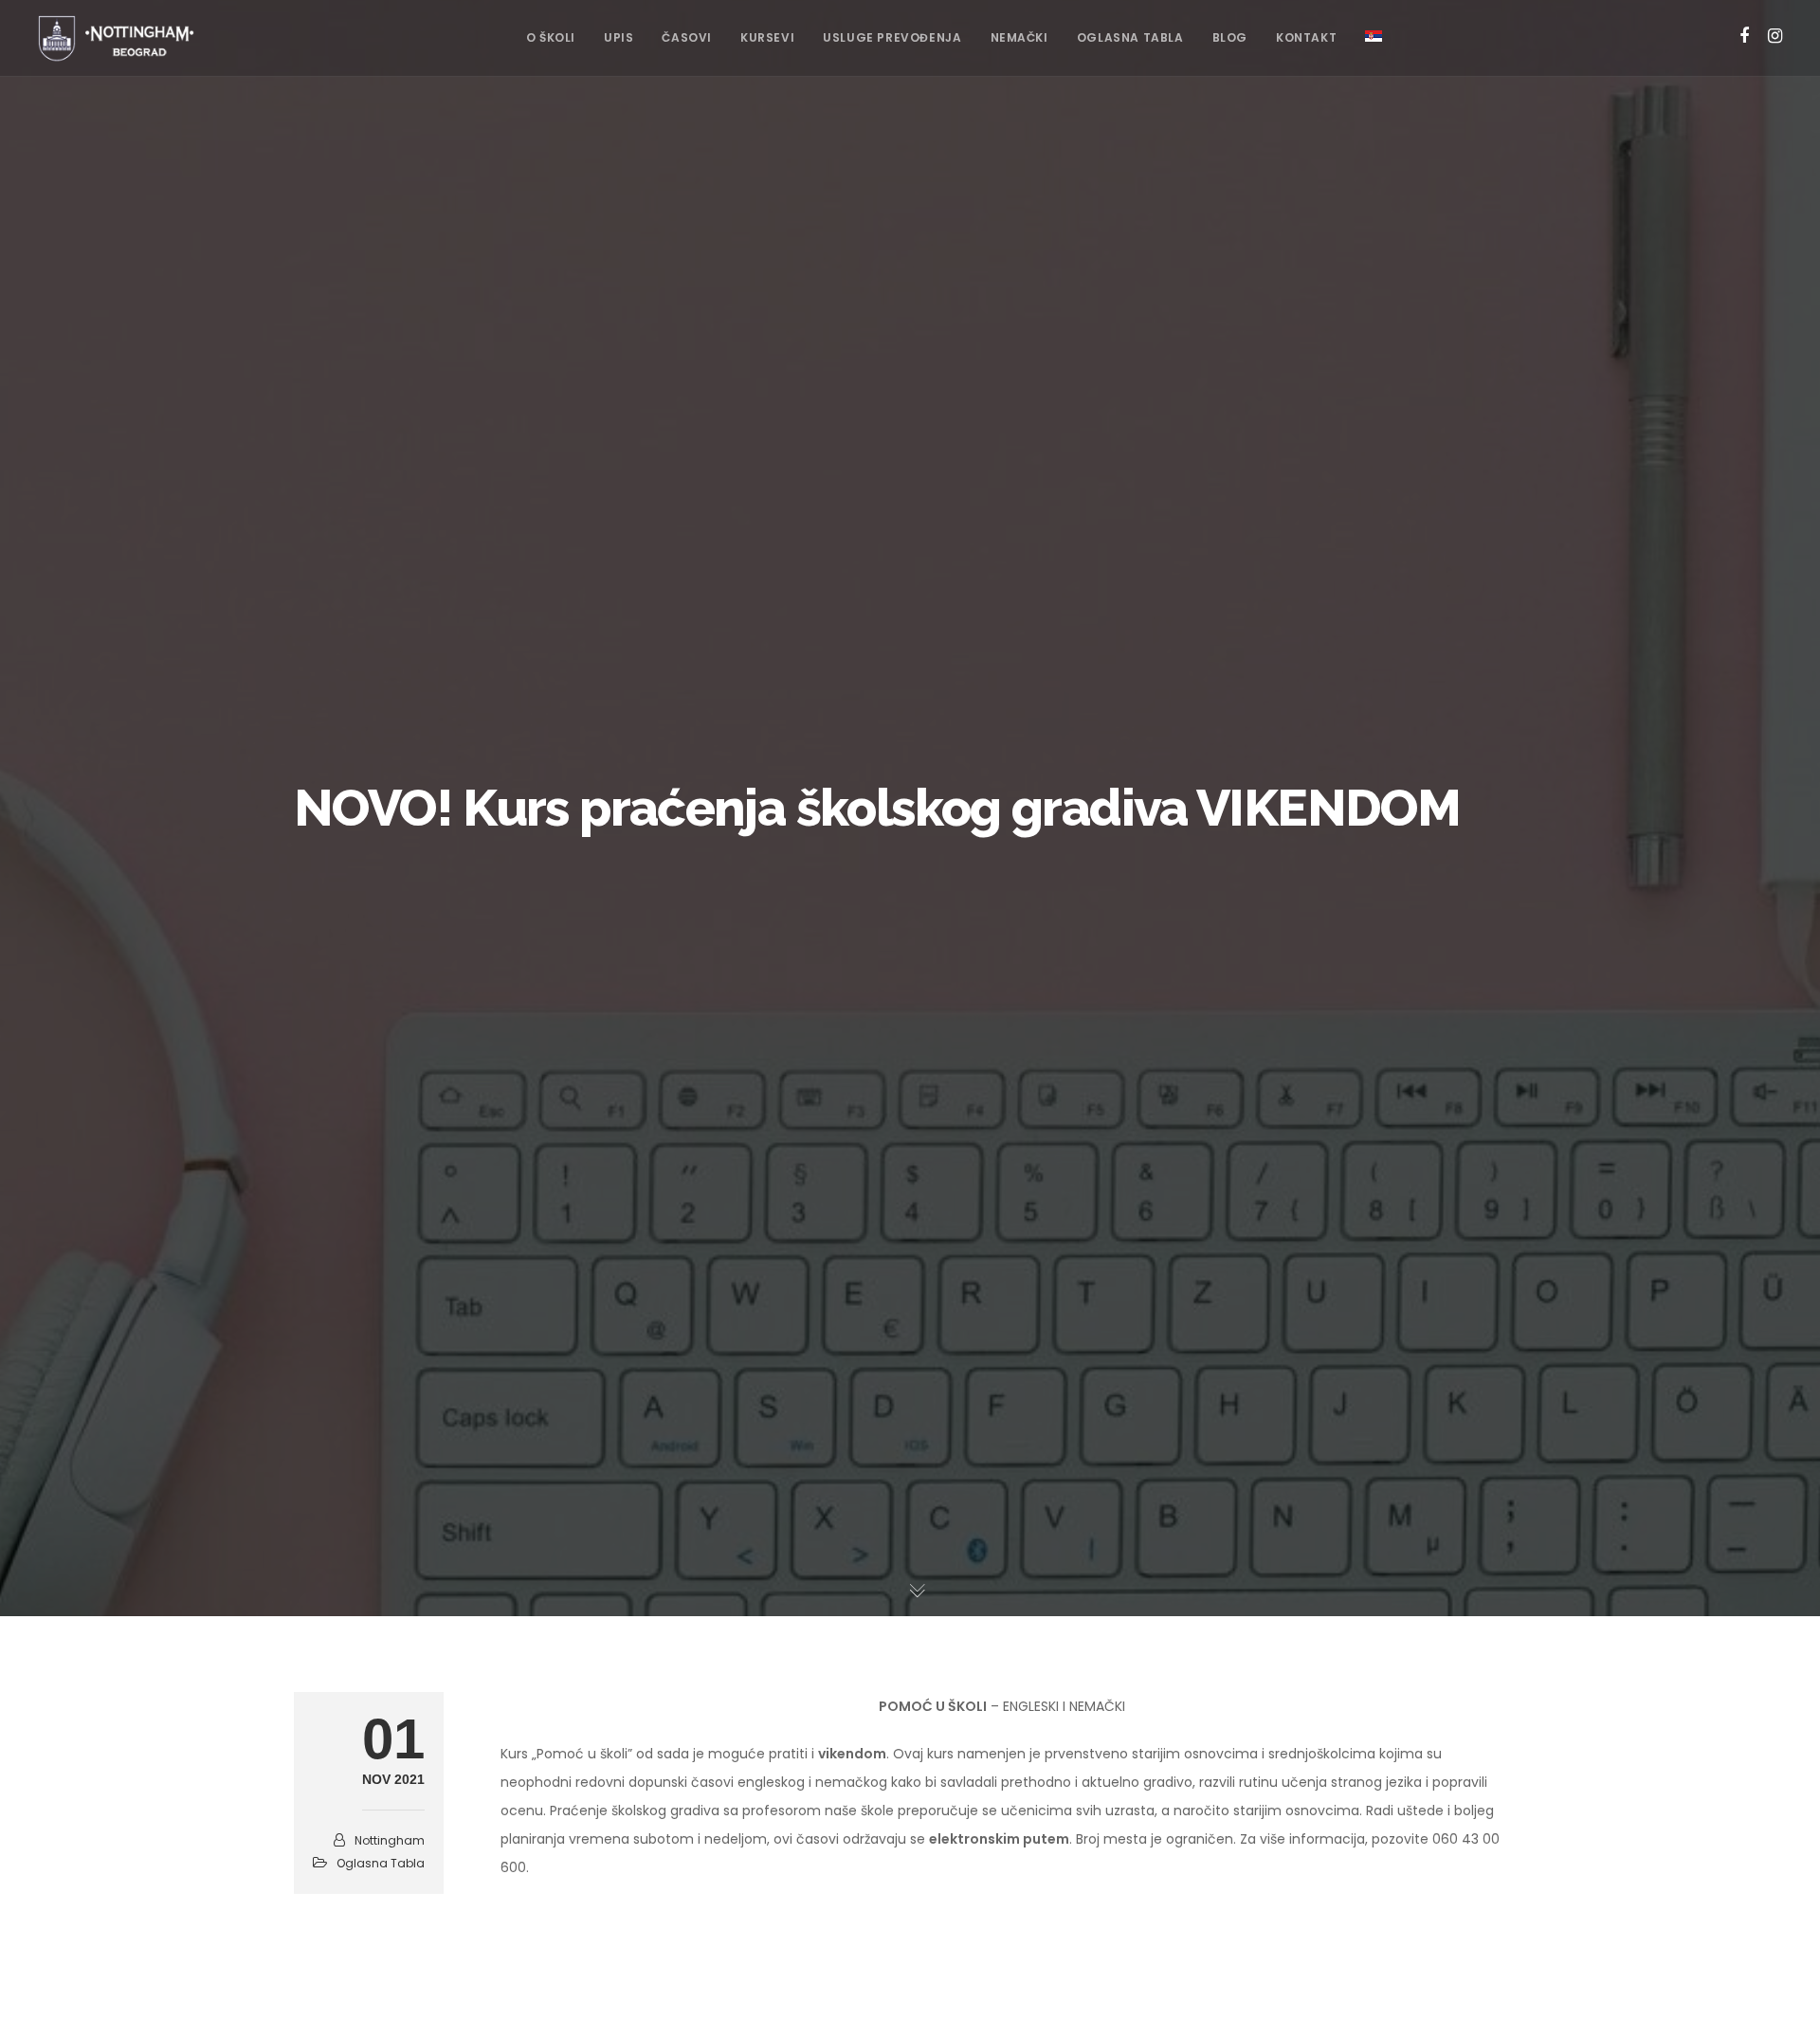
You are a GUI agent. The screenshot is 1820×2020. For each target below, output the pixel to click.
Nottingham (390, 1840)
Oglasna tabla (381, 1863)
